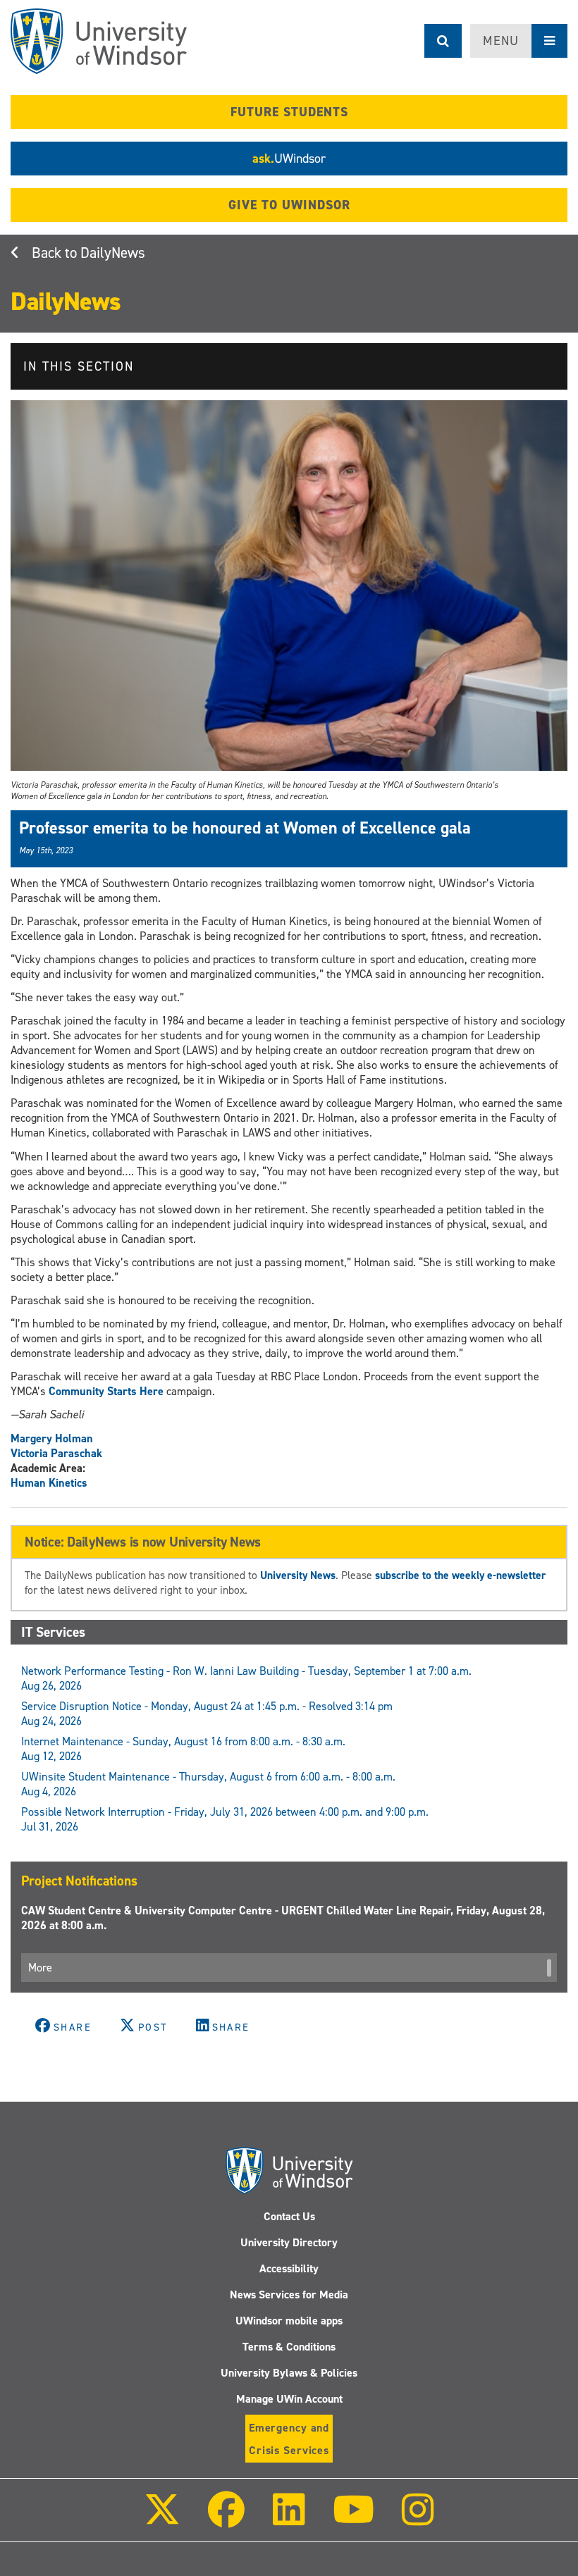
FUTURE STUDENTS (289, 112)
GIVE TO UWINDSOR (289, 205)
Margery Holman (52, 1438)
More (40, 1968)
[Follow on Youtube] (353, 2519)
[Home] (99, 41)
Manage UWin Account (289, 2399)
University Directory (289, 2242)
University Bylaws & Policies (289, 2373)
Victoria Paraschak (56, 1453)
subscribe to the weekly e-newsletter (460, 1575)
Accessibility (289, 2268)
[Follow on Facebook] (226, 2519)
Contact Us (289, 2216)
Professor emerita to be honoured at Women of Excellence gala (245, 828)
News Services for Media (289, 2295)
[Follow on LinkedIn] (288, 2519)
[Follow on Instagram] (418, 2519)
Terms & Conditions (289, 2347)
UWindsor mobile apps (289, 2321)
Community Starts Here (106, 1391)
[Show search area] (443, 41)
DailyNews (113, 253)
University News (298, 1575)
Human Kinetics (49, 1483)
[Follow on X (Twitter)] (162, 2519)
